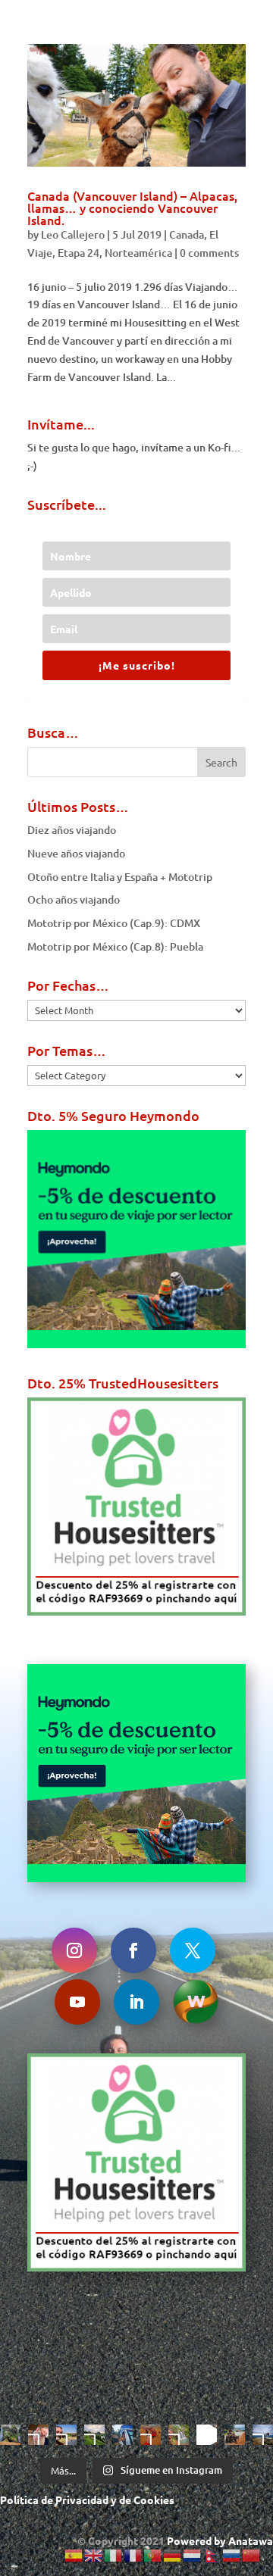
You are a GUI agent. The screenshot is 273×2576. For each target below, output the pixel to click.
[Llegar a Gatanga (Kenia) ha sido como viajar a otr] (235, 2435)
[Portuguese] (153, 2554)
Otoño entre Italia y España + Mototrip (120, 877)
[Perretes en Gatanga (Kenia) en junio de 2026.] (207, 2435)
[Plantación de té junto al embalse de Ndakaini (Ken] (94, 2435)
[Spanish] (74, 2554)
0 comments (209, 253)
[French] (133, 2554)
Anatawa (251, 2540)
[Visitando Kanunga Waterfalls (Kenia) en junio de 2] (179, 2435)
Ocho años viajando (74, 899)
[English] (94, 2554)
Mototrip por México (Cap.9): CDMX (114, 923)
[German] (173, 2554)
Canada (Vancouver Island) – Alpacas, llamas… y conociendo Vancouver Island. (132, 208)
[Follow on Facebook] (133, 1950)
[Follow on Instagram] (74, 1950)
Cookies (154, 2500)
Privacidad (82, 2500)
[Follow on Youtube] (77, 2002)
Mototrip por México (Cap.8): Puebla (115, 946)
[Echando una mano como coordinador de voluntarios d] (151, 2435)
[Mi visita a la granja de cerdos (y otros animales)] (38, 2435)
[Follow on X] (193, 1950)
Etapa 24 (78, 253)
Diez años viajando (72, 830)
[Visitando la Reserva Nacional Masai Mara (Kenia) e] (66, 2435)
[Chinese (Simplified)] (252, 2554)
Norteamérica (138, 253)
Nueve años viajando (76, 853)
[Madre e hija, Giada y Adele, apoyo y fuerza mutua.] (263, 2435)
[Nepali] (212, 2554)
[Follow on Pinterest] (196, 2002)
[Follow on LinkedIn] (136, 2002)
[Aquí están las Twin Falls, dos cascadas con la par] (10, 2435)
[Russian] (232, 2554)
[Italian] (114, 2554)
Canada (187, 234)
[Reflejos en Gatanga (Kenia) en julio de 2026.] (122, 2435)
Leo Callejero (73, 234)
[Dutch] (193, 2554)
